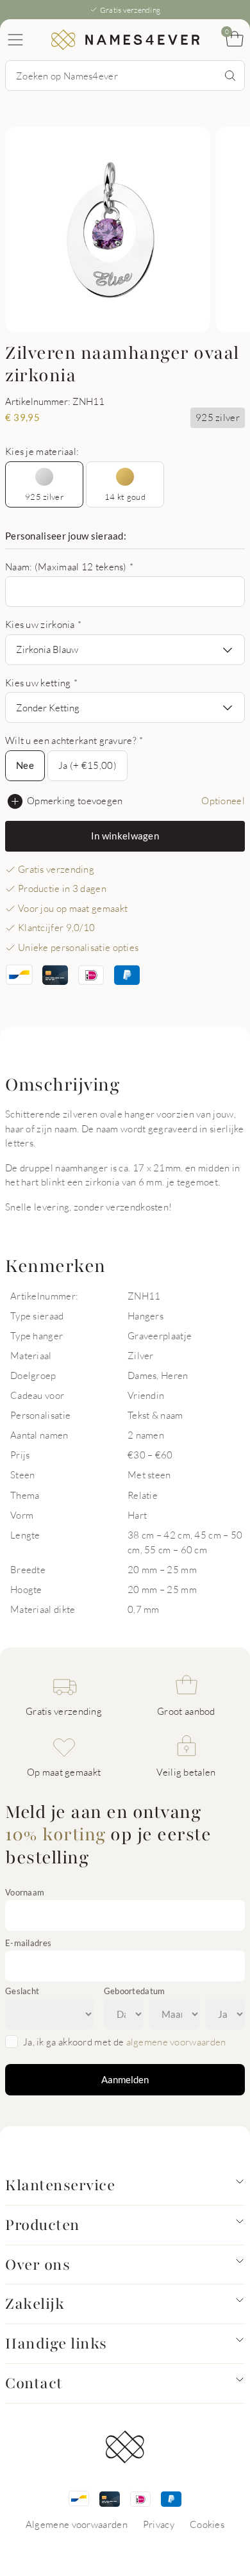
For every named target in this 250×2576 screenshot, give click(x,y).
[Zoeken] (230, 76)
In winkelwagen (125, 836)
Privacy (159, 2524)
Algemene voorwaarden (77, 2524)
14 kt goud (125, 497)
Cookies (207, 2524)
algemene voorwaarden (176, 2042)
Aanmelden (125, 2079)
